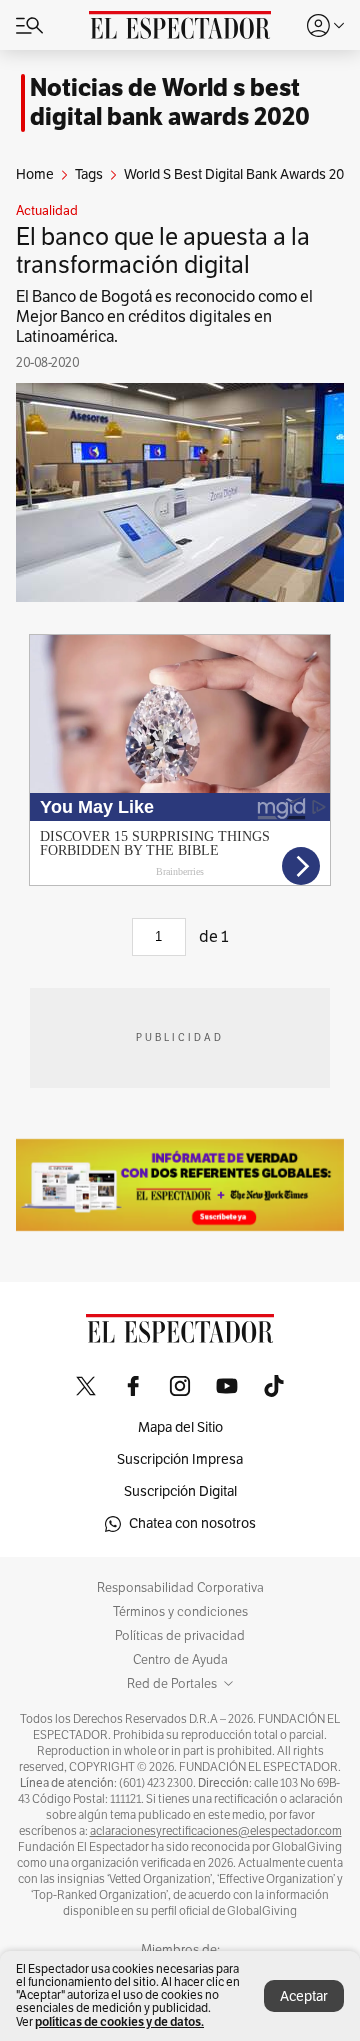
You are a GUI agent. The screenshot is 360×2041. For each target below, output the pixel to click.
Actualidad (47, 211)
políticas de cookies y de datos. (119, 2021)
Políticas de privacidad (180, 1636)
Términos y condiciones (180, 1612)
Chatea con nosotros (192, 1523)
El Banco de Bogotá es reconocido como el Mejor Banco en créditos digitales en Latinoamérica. (164, 317)
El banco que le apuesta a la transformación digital (163, 251)
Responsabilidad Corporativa (180, 1588)
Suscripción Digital (180, 1491)
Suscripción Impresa (180, 1459)
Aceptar (304, 1996)
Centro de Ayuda (180, 1660)
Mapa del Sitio (180, 1427)
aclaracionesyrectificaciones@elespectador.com (216, 1831)
